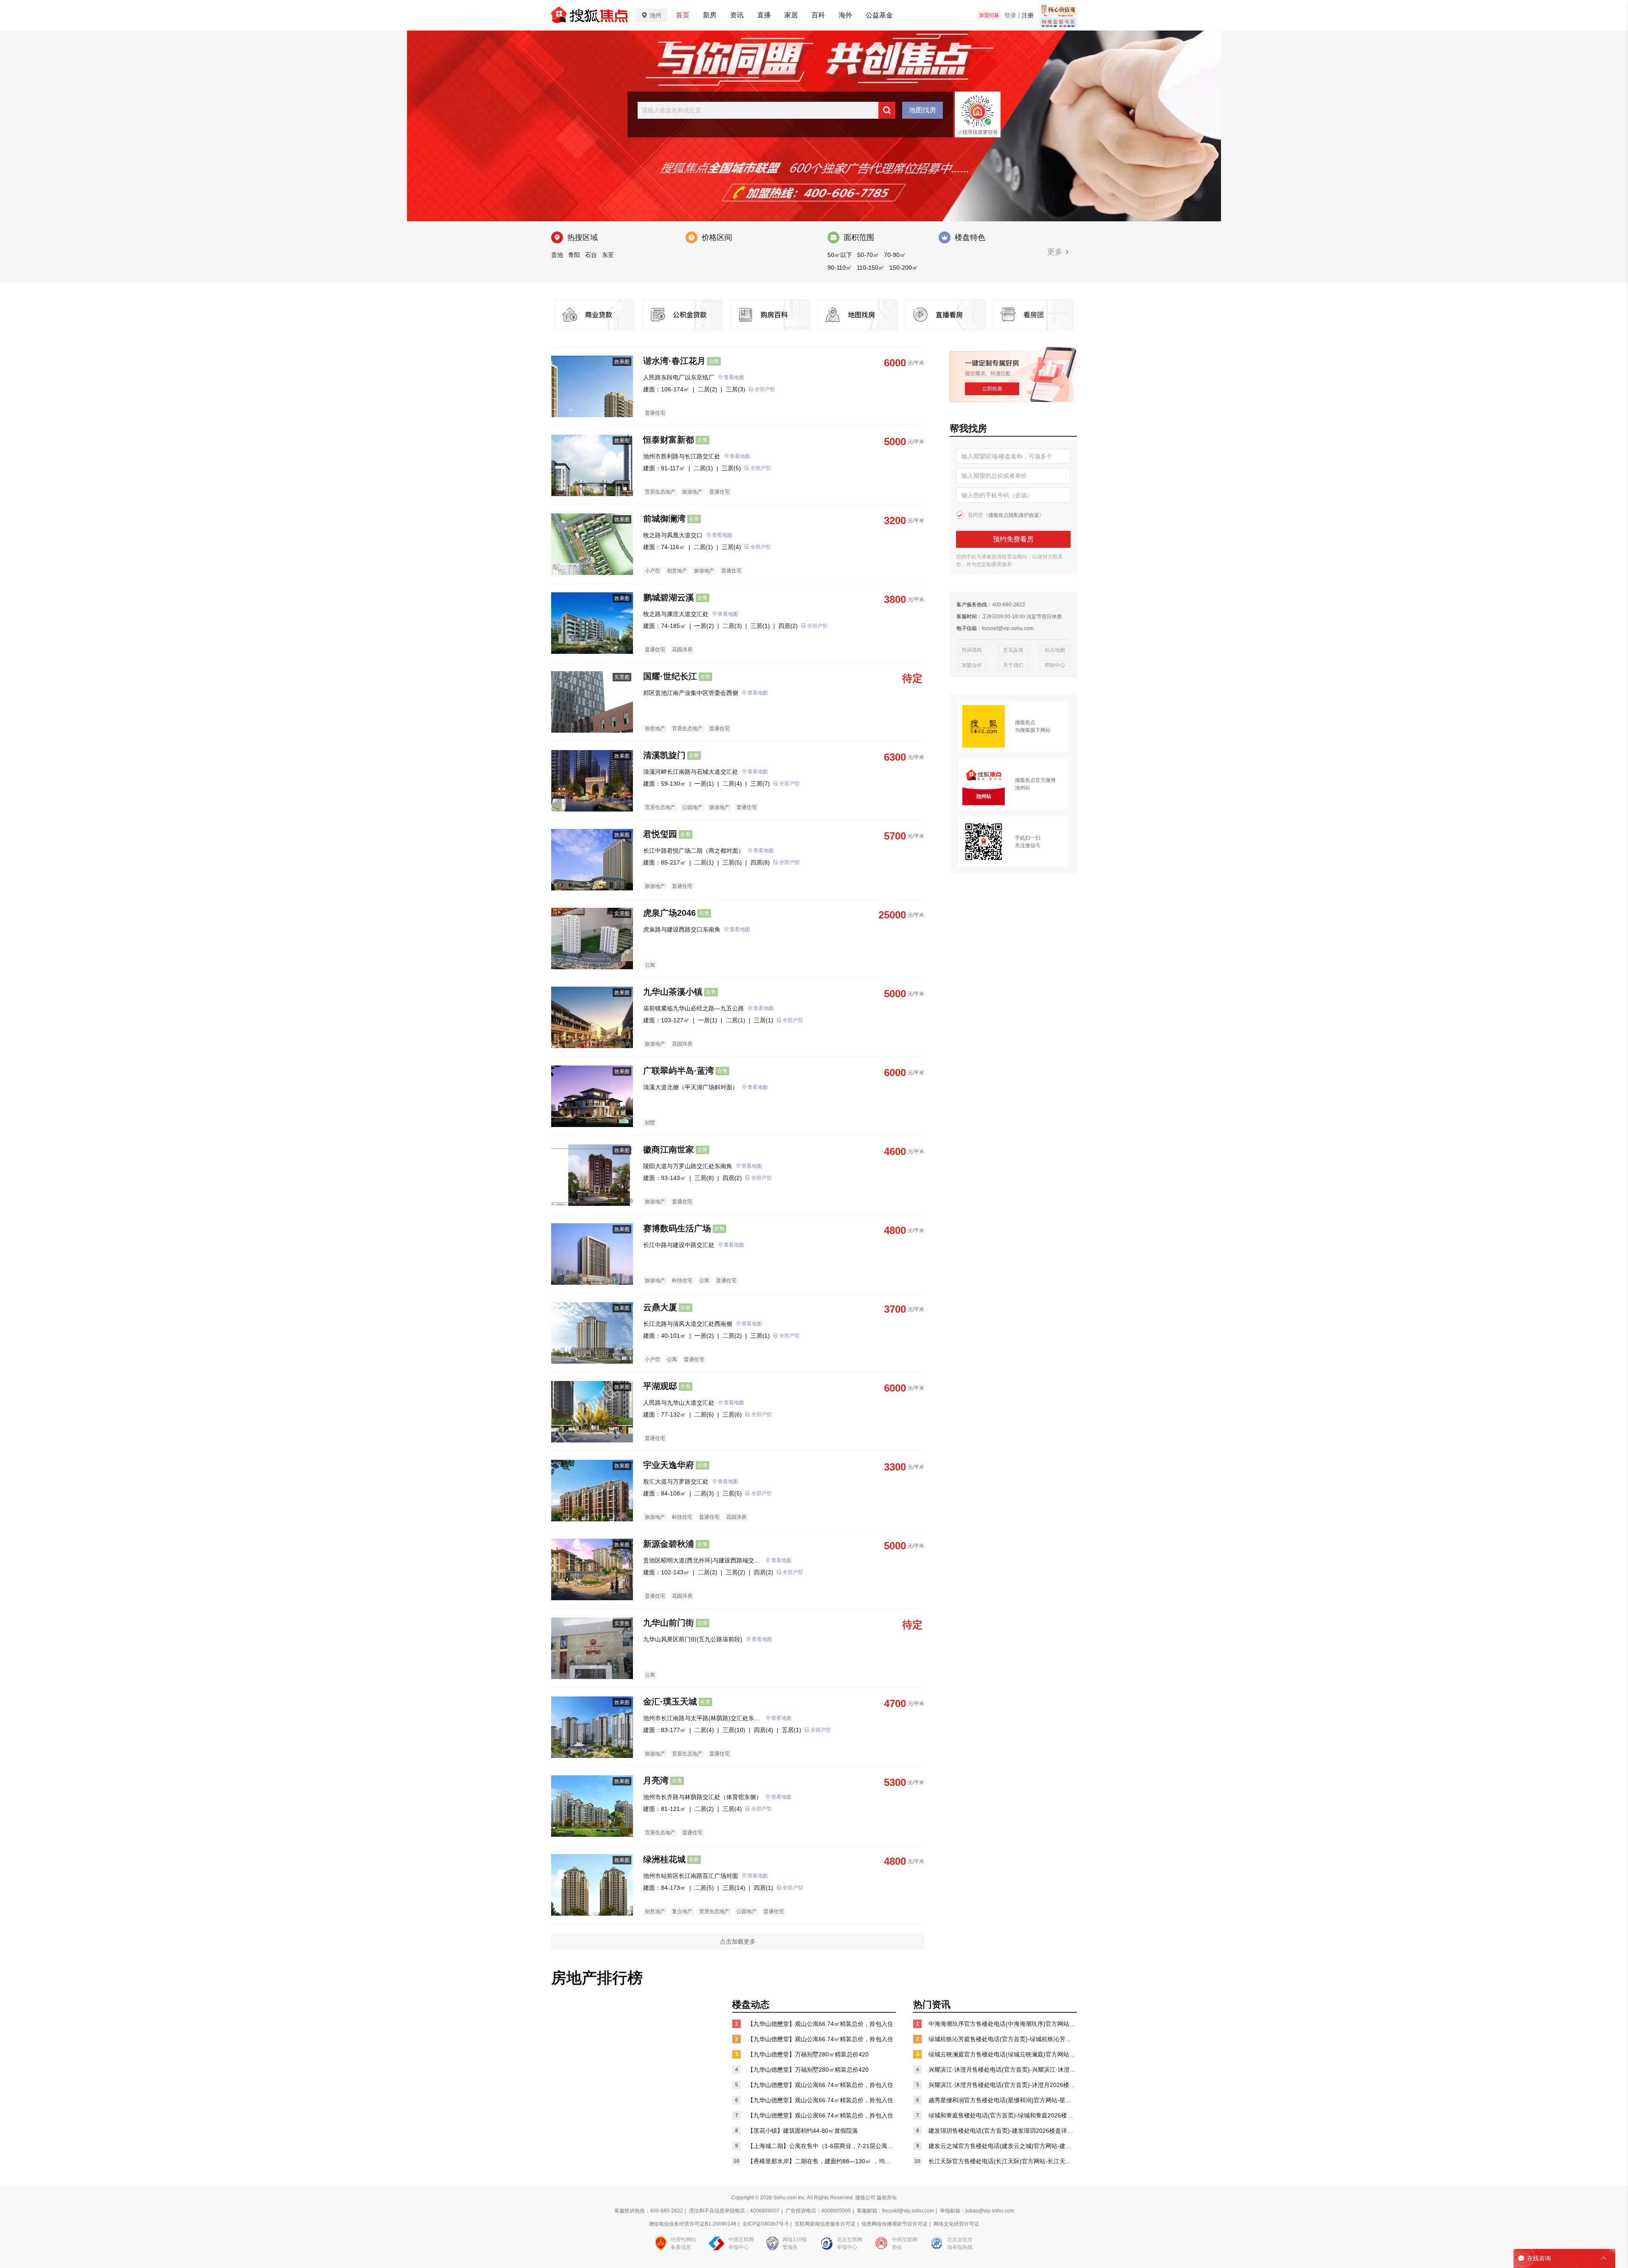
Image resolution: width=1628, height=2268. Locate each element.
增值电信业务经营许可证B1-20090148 (693, 2224)
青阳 (574, 255)
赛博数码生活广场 (677, 1228)
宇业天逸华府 (669, 1465)
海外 (845, 15)
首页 (683, 15)
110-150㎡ (871, 268)
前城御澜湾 (664, 519)
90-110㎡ (840, 268)
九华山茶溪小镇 (673, 992)
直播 (764, 15)
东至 (608, 255)
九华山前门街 (669, 1623)
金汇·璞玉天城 (670, 1702)
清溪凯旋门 (664, 755)
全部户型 (765, 389)
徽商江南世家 (669, 1149)
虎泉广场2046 (669, 913)
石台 (591, 255)
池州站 (1023, 788)
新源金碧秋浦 (669, 1544)
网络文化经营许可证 (956, 2224)
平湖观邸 (660, 1386)
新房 (710, 15)
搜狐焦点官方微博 (1035, 780)
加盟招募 (989, 15)
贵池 (557, 255)
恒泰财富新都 (669, 440)
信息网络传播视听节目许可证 (895, 2224)
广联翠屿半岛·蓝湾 (679, 1071)
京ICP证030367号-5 (765, 2224)
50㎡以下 (840, 255)
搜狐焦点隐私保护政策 (1014, 515)
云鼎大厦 (660, 1307)
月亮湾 (656, 1780)
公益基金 (879, 15)
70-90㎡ (895, 255)
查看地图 (734, 377)
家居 (791, 15)
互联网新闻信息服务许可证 (825, 2224)
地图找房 (923, 110)
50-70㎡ (868, 255)
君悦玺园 (660, 834)
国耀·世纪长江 (670, 676)
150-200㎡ (904, 268)
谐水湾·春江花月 (674, 361)
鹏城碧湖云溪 (669, 597)
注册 (1028, 15)
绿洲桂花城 (664, 1859)
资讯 (737, 15)
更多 (1056, 252)
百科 (818, 15)
